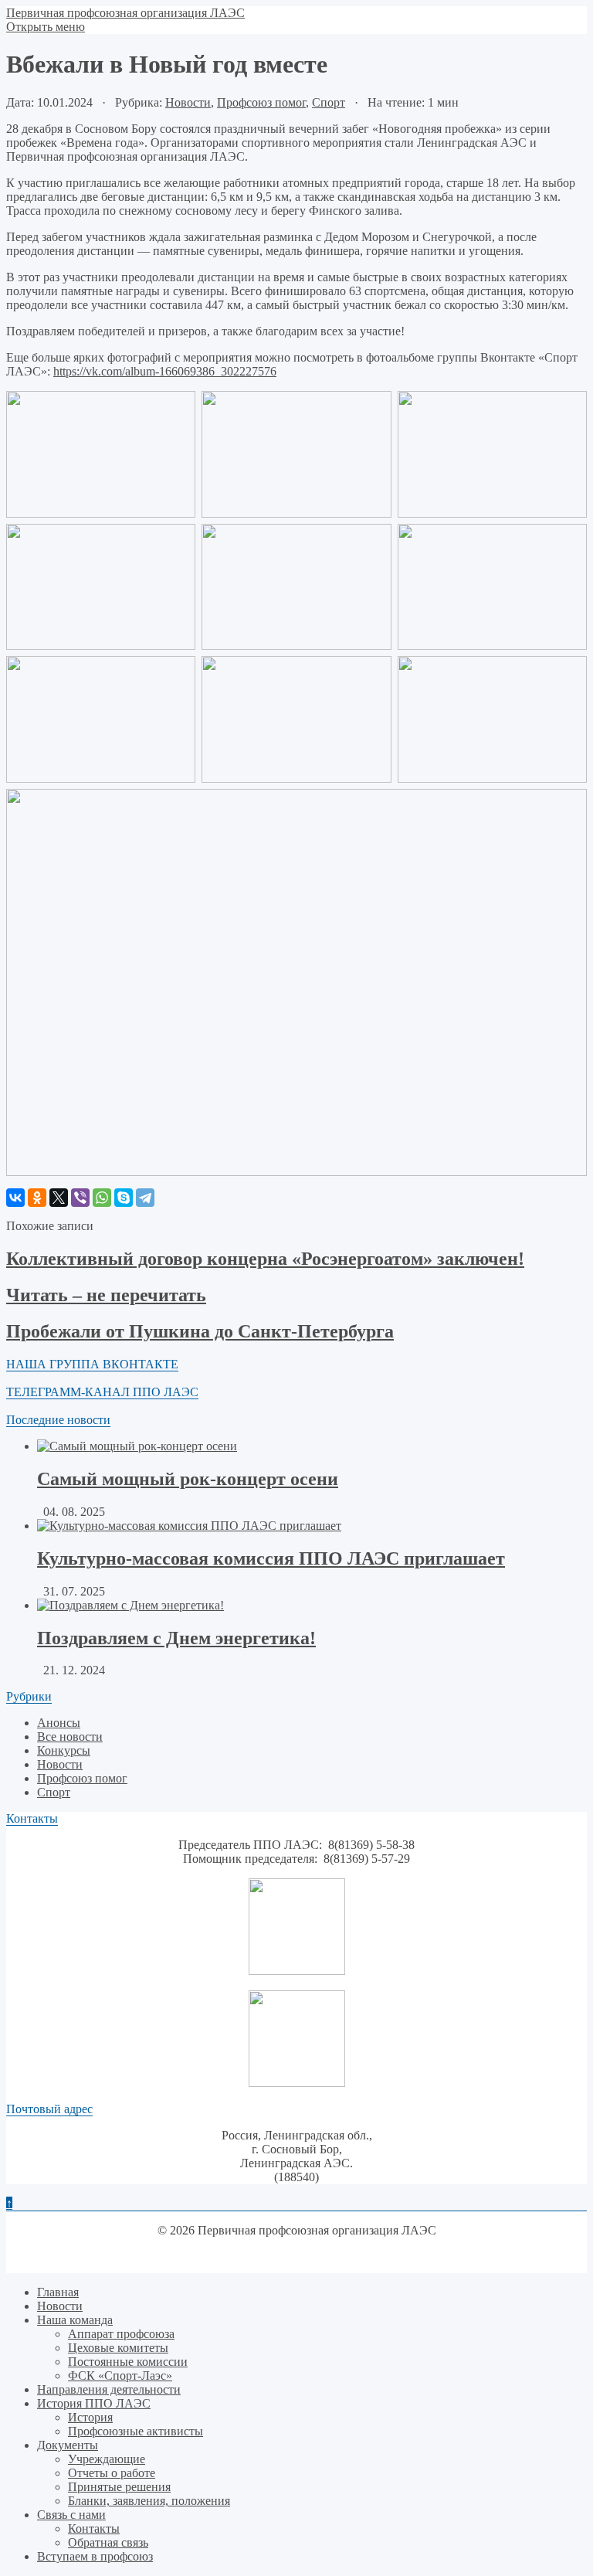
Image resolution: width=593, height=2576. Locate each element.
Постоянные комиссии (128, 2362)
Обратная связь (108, 2542)
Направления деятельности (109, 2389)
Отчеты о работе (112, 2473)
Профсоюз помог (261, 102)
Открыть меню (46, 27)
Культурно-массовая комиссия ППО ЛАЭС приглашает (271, 1558)
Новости (188, 102)
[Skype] (124, 1198)
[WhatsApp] (102, 1198)
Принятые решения (119, 2487)
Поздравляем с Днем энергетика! (176, 1638)
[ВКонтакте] (15, 1198)
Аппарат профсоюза (121, 2334)
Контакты (94, 2528)
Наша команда (75, 2320)
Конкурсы (64, 1750)
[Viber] (80, 1198)
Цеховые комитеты (118, 2348)
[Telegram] (145, 1198)
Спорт (329, 102)
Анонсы (59, 1723)
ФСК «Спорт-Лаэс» (120, 2375)
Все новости (70, 1737)
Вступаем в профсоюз (95, 2556)
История (90, 2417)
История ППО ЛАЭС (94, 2403)
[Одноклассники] (37, 1198)
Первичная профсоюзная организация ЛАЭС (125, 13)
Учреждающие (107, 2459)
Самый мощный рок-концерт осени (188, 1479)
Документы (68, 2445)
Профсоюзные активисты (136, 2431)
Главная (58, 2292)
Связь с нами (71, 2515)
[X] (59, 1198)
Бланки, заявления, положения (149, 2501)
